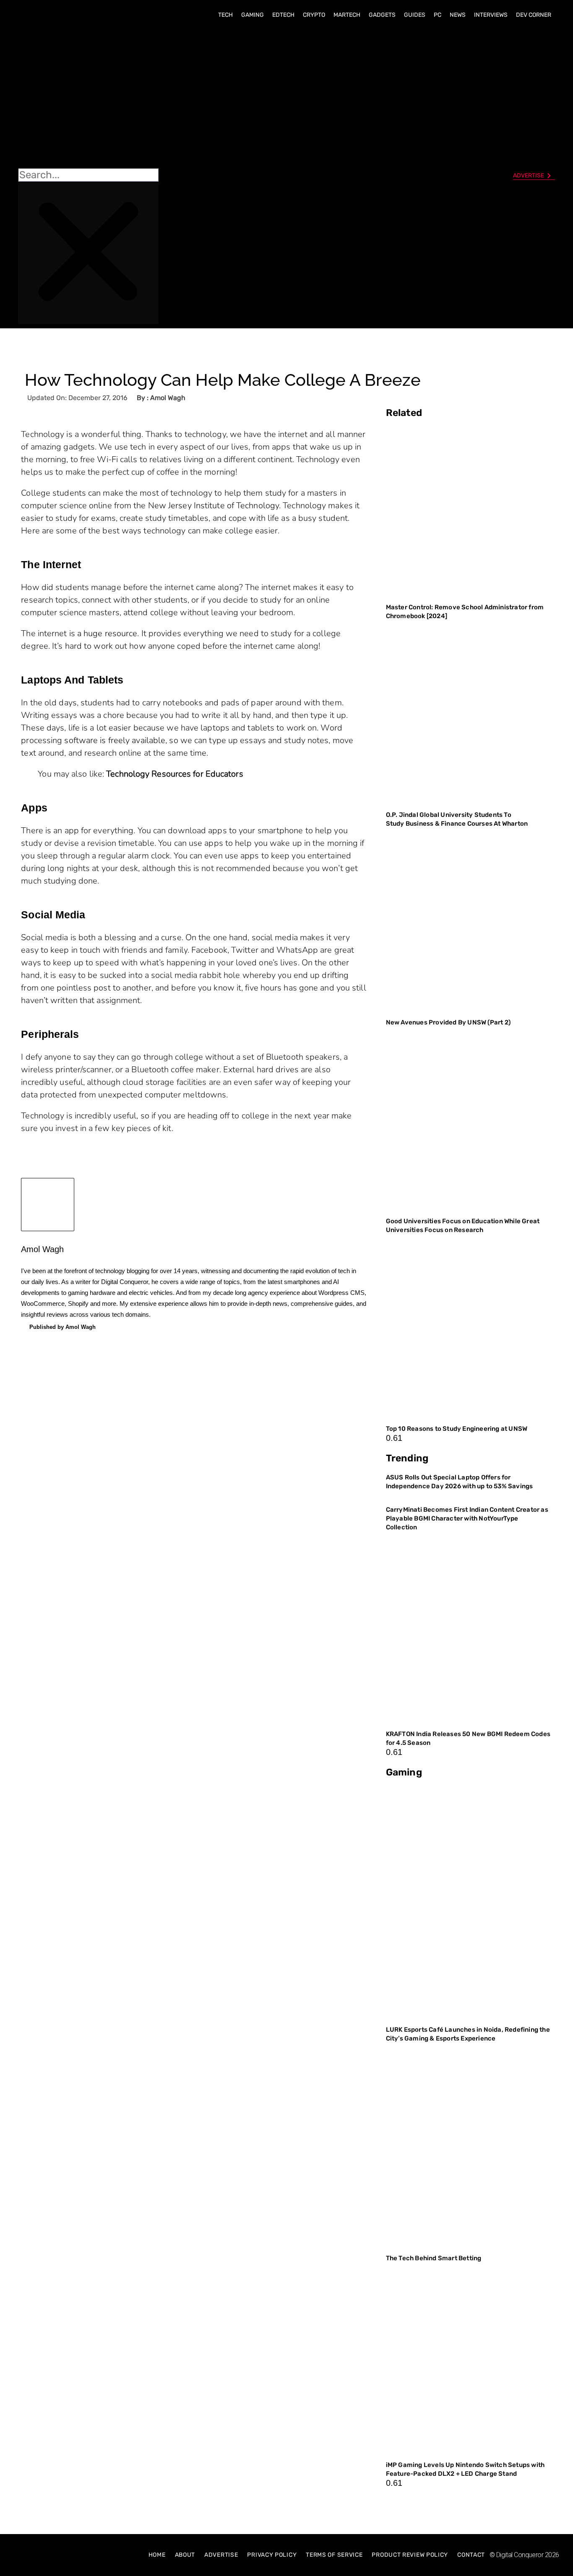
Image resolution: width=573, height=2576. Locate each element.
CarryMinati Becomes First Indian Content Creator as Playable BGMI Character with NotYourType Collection (467, 1518)
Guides (415, 15)
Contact (471, 2555)
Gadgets (382, 15)
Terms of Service (334, 2555)
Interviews (491, 15)
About (185, 2555)
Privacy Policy (272, 2555)
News (458, 15)
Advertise (221, 2555)
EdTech (283, 15)
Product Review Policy (410, 2555)
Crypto (314, 15)
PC (438, 15)
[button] (88, 97)
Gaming (253, 15)
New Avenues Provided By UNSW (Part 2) (448, 1022)
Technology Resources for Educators (175, 774)
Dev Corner (534, 15)
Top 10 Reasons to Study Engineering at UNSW (457, 1429)
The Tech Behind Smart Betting (434, 2258)
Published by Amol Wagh (63, 1327)
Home (157, 2555)
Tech (225, 15)
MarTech (347, 15)
